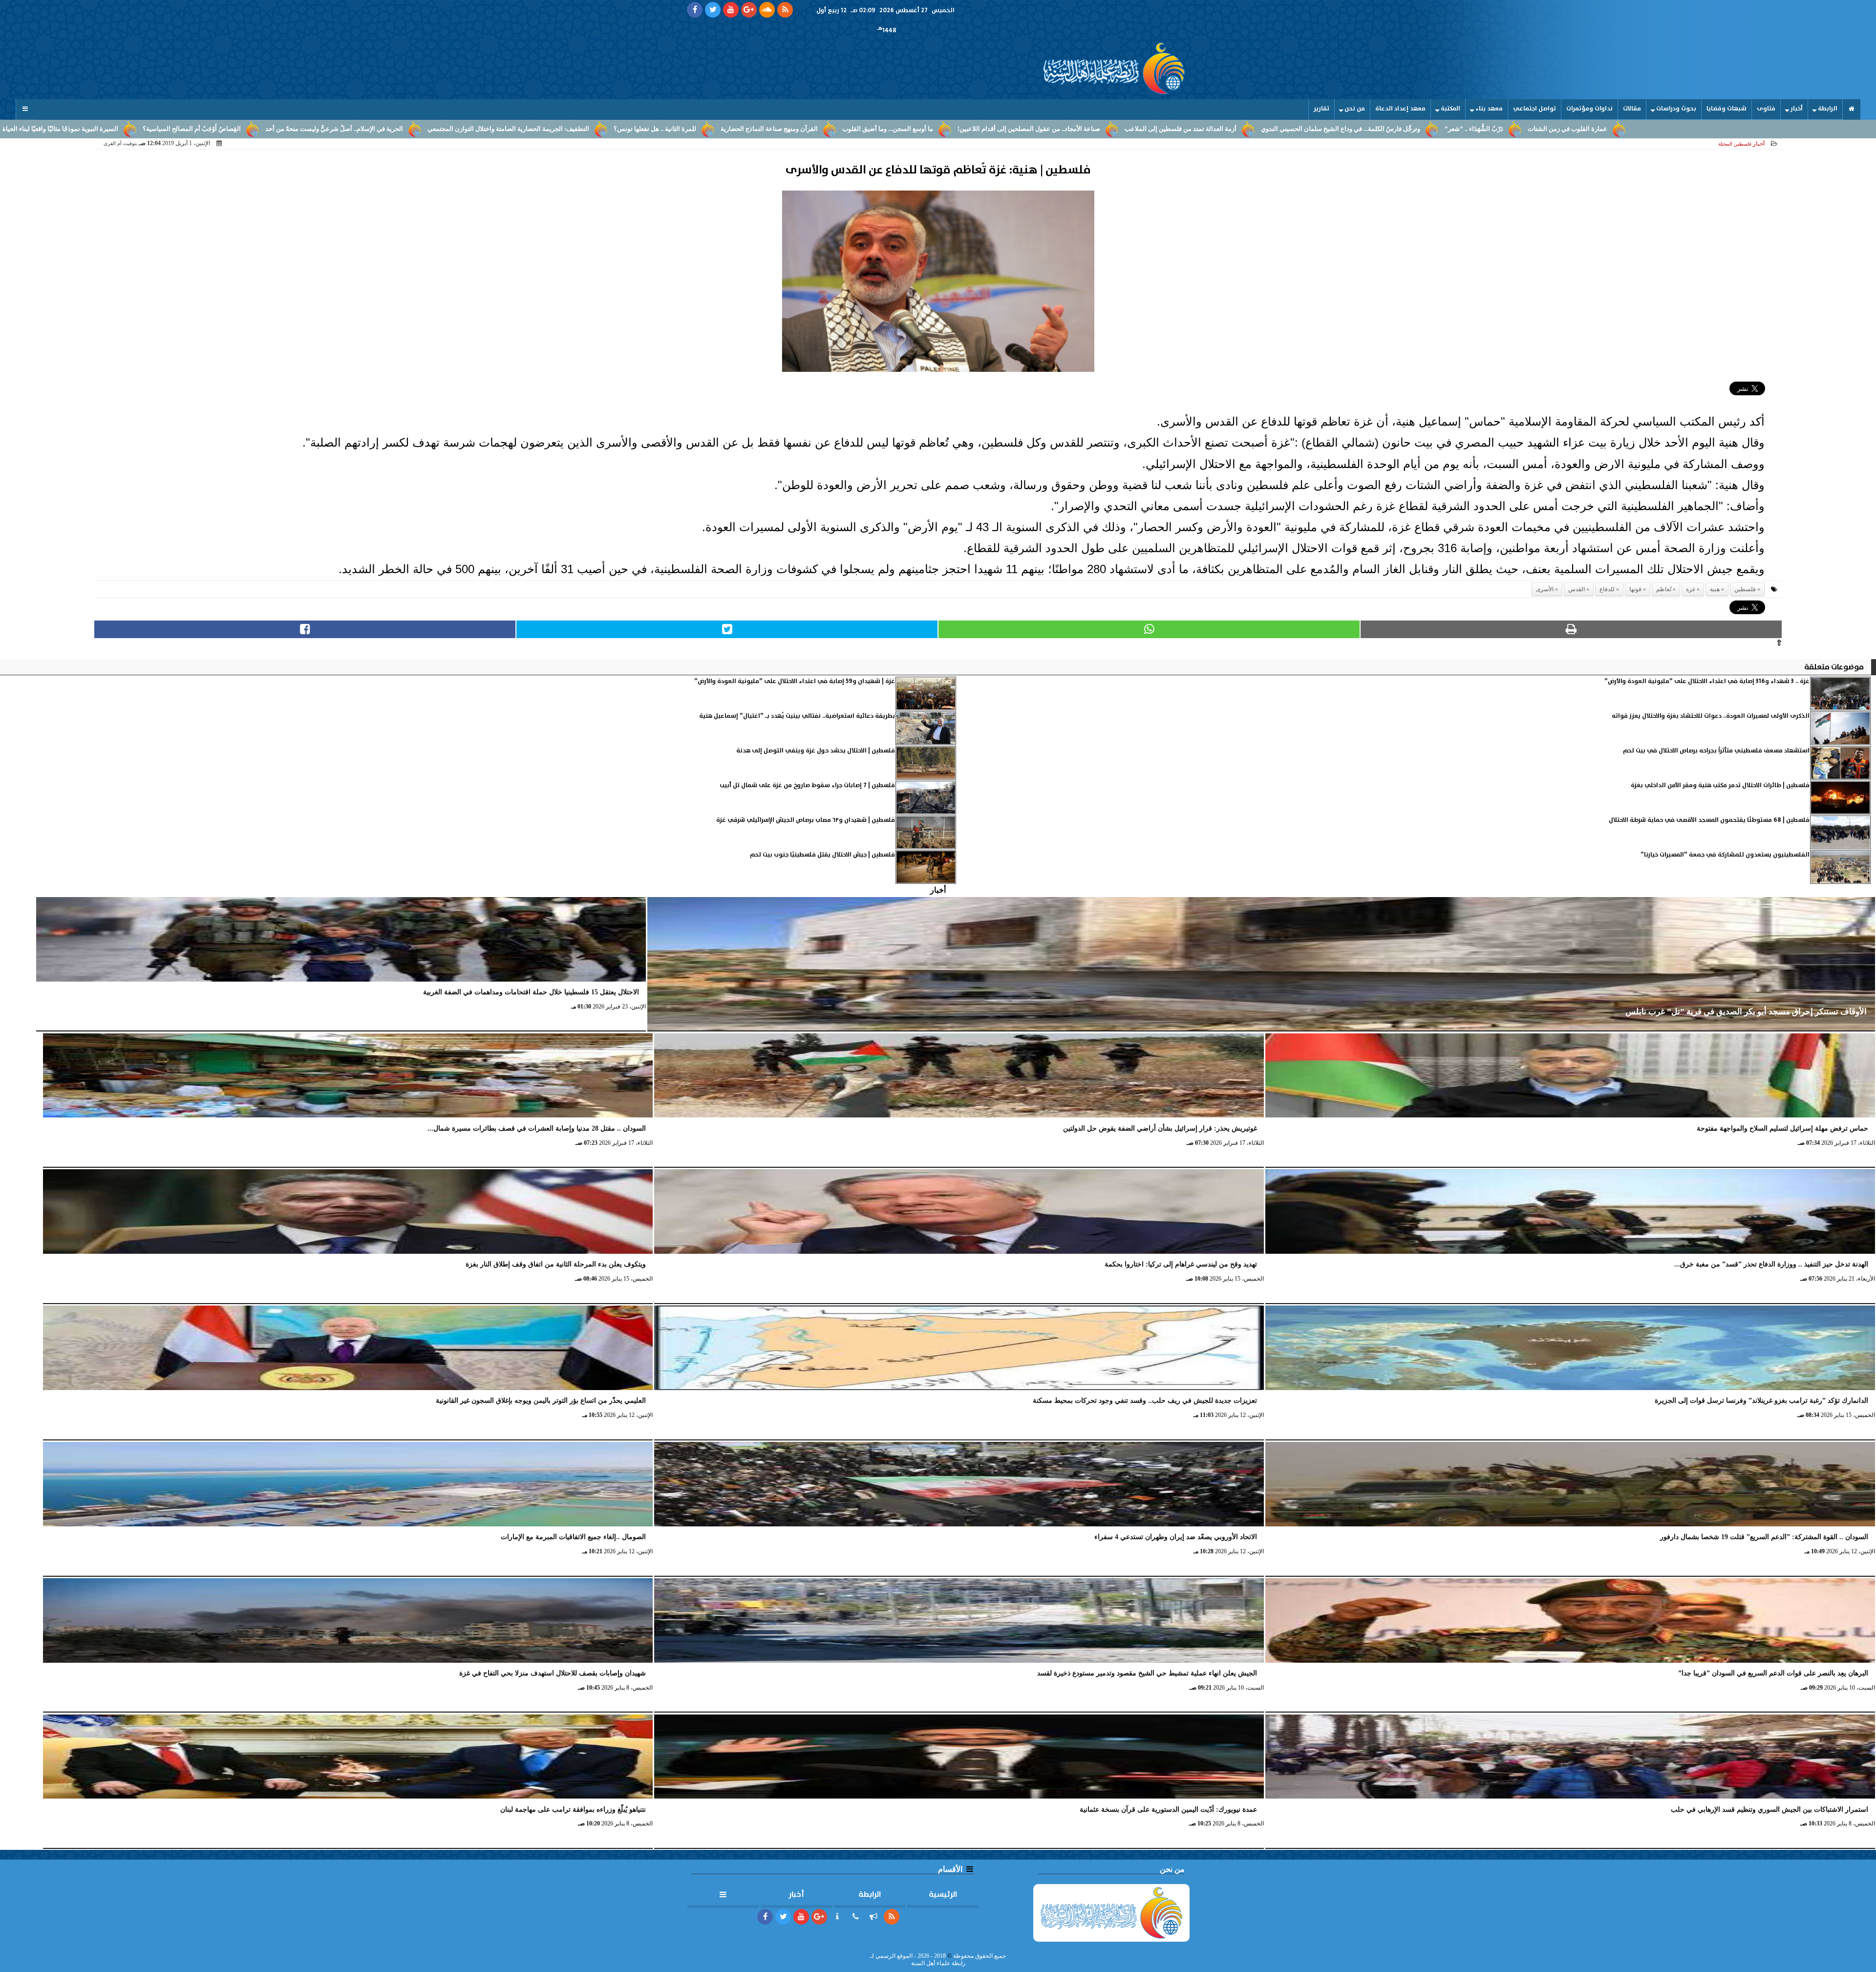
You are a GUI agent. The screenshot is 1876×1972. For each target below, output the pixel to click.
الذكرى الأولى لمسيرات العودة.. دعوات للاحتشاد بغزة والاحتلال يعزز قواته (1711, 716)
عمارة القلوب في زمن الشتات (1567, 129)
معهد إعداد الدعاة (1400, 109)
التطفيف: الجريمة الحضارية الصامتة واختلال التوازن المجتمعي (508, 129)
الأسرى (1545, 589)
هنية (1715, 589)
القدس (1577, 589)
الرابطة (1828, 109)
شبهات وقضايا (1727, 109)
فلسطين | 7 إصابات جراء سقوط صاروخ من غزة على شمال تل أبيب (807, 785)
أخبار (1797, 109)
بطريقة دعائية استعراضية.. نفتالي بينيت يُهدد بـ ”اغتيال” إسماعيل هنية (797, 716)
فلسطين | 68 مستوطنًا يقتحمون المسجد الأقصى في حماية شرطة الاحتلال (1709, 820)
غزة (1691, 589)
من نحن (1355, 109)
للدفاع (1607, 589)
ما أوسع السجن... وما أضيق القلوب (888, 129)
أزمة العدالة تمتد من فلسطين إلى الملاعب (1181, 129)
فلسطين (1745, 589)
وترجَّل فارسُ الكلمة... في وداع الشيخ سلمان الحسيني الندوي (1341, 129)
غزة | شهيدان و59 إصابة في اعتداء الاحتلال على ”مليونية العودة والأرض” (795, 681)
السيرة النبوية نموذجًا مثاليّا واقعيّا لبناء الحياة (60, 129)
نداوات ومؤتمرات (1589, 109)
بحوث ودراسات (1676, 109)
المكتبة (1450, 109)
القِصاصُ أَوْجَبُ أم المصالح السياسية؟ (192, 129)
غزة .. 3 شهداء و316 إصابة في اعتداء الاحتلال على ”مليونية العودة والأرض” (1707, 681)
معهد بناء (1489, 109)
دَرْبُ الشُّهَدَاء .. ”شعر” (1474, 129)
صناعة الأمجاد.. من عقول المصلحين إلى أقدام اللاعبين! (1029, 129)
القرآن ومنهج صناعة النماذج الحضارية (769, 129)
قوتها (1635, 589)
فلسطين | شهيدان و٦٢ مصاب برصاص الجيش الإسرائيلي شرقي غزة (806, 820)
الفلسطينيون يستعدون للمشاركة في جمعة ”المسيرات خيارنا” (1725, 855)
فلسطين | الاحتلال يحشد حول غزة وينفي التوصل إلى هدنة (816, 751)
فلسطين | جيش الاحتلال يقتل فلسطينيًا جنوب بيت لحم (822, 855)
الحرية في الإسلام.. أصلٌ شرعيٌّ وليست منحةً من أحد (334, 129)
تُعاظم (1664, 589)
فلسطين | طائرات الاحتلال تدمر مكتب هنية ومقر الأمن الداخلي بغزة (1720, 785)
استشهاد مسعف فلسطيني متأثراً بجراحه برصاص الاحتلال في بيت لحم (1716, 751)
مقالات (1632, 109)
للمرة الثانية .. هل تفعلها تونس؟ (655, 129)
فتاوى (1766, 109)
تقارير (1322, 109)
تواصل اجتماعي (1535, 109)
